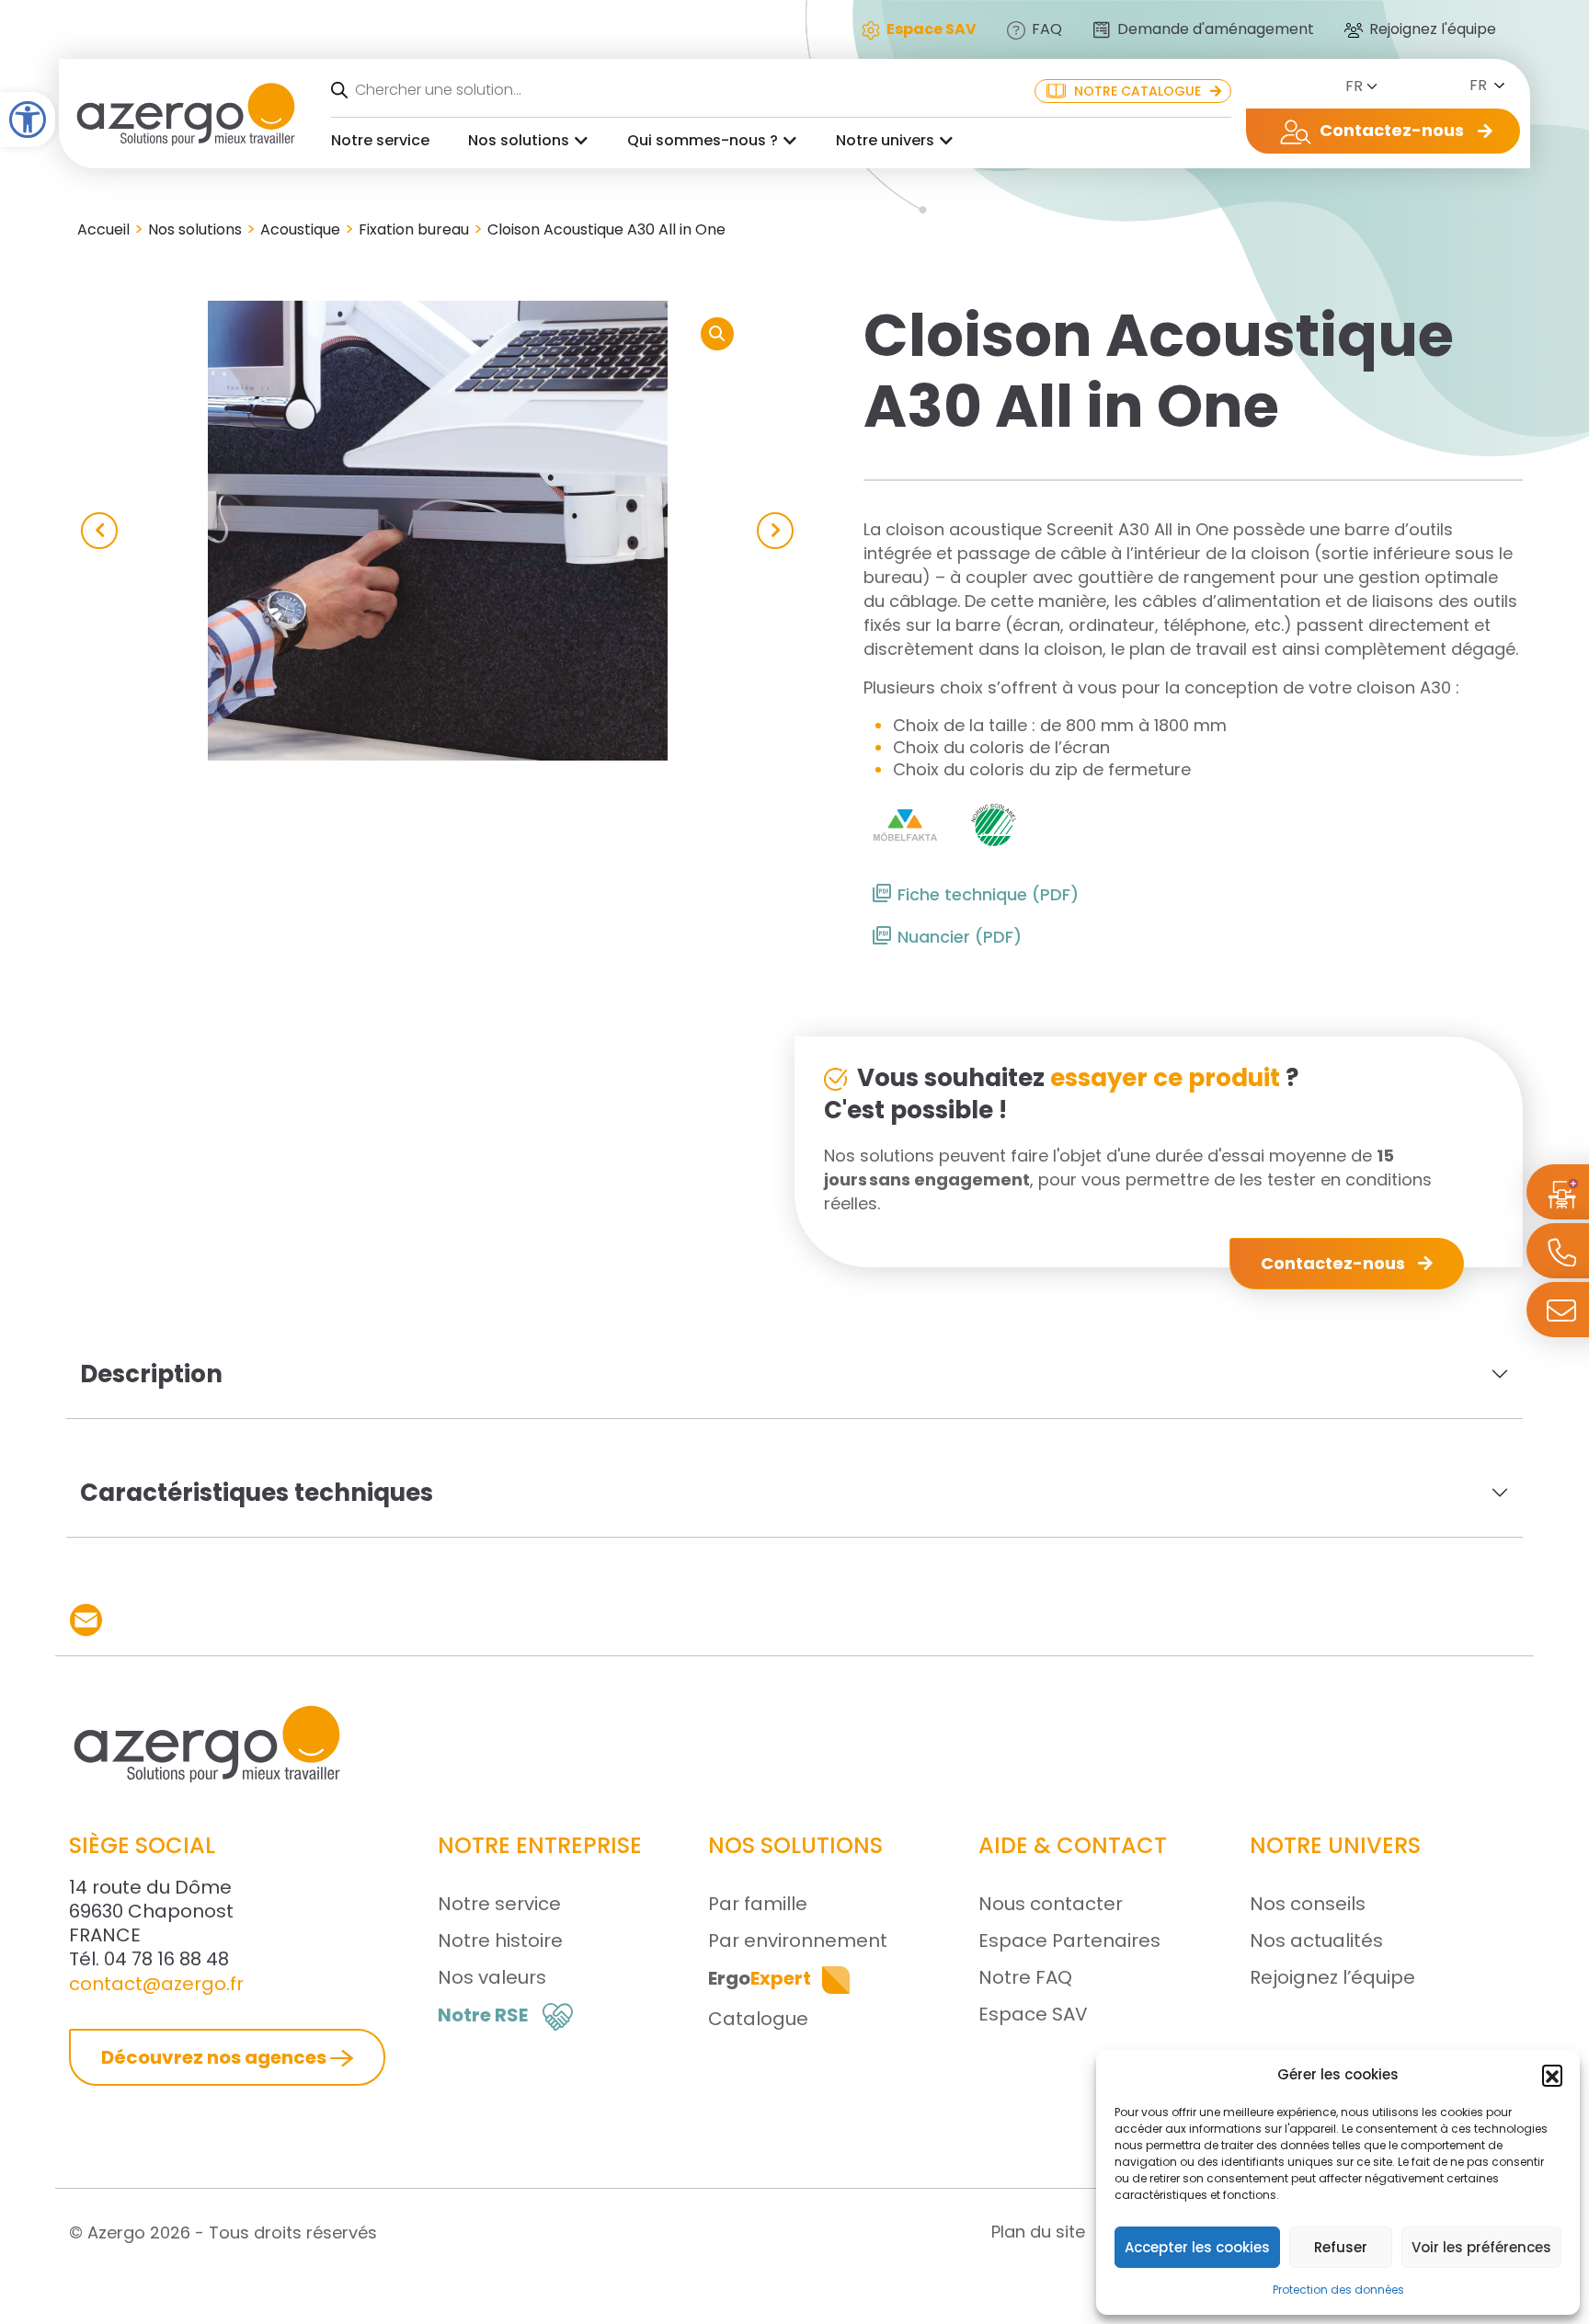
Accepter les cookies (1197, 2247)
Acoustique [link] (300, 229)
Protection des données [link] (1338, 2290)
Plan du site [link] (1038, 2232)
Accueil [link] (103, 229)
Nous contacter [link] (1051, 1904)
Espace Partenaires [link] (1069, 1940)
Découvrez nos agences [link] (216, 2057)
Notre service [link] (380, 140)
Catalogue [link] (758, 2019)
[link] (28, 120)
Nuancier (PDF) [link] (960, 937)
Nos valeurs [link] (492, 1977)
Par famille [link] (758, 1904)
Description (151, 1374)
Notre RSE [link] (483, 2015)
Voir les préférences (1481, 2247)
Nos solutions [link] (519, 140)
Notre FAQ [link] (1025, 1977)
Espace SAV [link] (1033, 2014)
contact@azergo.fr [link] (156, 1984)
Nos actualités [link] (1316, 1940)
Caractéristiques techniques (257, 1493)
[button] (1552, 2075)
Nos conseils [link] (1308, 1904)
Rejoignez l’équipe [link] (1332, 1977)
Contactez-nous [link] (1335, 1263)
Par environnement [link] (798, 1940)
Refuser (1341, 2247)
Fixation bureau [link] (414, 229)
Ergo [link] (760, 1978)
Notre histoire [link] (500, 1940)
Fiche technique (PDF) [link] (988, 894)
